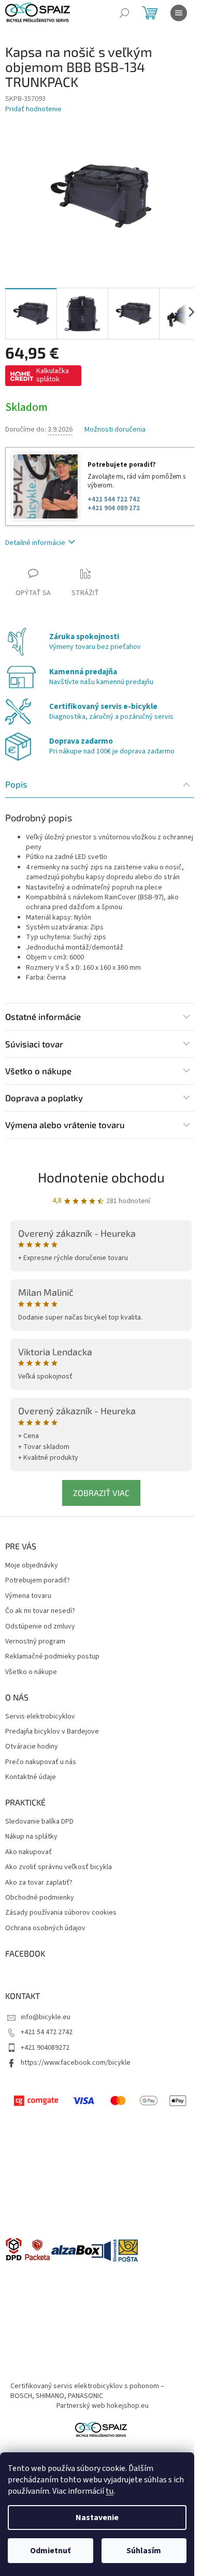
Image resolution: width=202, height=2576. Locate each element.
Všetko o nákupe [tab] (38, 1071)
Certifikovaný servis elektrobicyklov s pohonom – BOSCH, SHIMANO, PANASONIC (87, 2391)
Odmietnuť (50, 2551)
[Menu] (179, 13)
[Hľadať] (124, 13)
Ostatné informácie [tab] (43, 1016)
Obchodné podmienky (40, 1898)
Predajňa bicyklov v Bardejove (52, 1732)
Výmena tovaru (28, 1596)
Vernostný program (35, 1642)
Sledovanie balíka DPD (39, 1822)
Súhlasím (144, 2551)
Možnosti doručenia (115, 430)
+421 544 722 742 (114, 499)
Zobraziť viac (101, 1493)
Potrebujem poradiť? (38, 1581)
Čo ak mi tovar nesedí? (40, 1611)
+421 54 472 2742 (47, 2032)
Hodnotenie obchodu (101, 1177)
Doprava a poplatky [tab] (44, 1098)
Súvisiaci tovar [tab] (34, 1044)
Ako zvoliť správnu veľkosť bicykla (59, 1867)
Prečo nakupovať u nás (41, 1762)
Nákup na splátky (31, 1837)
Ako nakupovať (28, 1852)
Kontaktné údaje (31, 1777)
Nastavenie (97, 2518)
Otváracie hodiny (32, 1747)
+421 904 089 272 (114, 508)
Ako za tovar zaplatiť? (39, 1883)
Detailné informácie (35, 543)
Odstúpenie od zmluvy (40, 1627)
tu (110, 2491)
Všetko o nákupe (31, 1672)
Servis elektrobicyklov (40, 1717)
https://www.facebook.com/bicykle (76, 2063)
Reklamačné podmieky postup (52, 1657)
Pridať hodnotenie (33, 109)
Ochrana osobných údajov (45, 1928)
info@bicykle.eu (46, 2017)
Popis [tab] (16, 784)
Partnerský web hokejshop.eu (103, 2406)
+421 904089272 (45, 2048)
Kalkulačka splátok (53, 375)
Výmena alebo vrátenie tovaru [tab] (65, 1124)
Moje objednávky (32, 1566)
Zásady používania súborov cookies (61, 1913)
